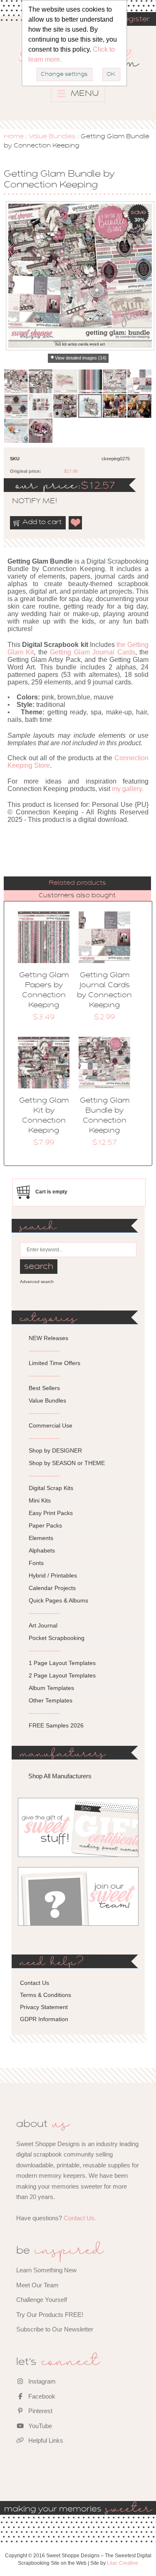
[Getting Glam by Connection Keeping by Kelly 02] (65, 406)
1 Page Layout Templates (62, 1663)
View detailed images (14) (81, 358)
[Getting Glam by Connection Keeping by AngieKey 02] (139, 406)
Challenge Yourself (42, 2300)
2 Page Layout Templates (62, 1675)
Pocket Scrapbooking (57, 1638)
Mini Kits (40, 1500)
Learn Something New (46, 2270)
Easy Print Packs (51, 1513)
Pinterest (40, 2411)
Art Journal (43, 1625)
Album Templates (51, 1688)
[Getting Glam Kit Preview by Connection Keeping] (41, 381)
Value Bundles (52, 137)
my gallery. (128, 789)
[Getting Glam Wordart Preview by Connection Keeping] (16, 406)
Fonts (36, 1563)
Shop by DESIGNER (55, 1450)
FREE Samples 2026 (56, 1725)
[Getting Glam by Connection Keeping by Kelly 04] (16, 431)
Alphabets (42, 1550)
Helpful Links (45, 2440)
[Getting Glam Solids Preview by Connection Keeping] (90, 381)
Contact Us (35, 1983)
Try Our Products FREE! (50, 2315)
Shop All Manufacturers (60, 1776)
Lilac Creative (123, 2563)
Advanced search (37, 1282)
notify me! (27, 502)
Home (14, 137)
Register (134, 20)
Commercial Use (51, 1425)
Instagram (41, 2381)
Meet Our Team (37, 2285)
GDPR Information (44, 2019)
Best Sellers (44, 1388)
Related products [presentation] (77, 883)
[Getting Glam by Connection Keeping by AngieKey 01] (115, 406)
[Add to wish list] (76, 523)
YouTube (39, 2426)
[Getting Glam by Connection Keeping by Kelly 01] (41, 406)
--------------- (44, 1350)
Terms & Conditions (46, 1995)
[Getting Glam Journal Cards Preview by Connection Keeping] (139, 381)
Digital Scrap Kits (51, 1488)
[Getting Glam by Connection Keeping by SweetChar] (90, 406)
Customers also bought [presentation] (77, 896)
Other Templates (51, 1700)
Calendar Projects (52, 1588)
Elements (41, 1538)
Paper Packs (45, 1525)
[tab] (77, 883)
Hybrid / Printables (53, 1575)
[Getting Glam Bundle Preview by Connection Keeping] (16, 381)
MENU (84, 94)
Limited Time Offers (54, 1363)
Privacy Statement (44, 2007)
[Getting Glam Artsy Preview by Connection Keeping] (115, 381)
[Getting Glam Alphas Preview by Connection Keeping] (65, 381)
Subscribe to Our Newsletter (55, 2329)
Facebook (41, 2396)
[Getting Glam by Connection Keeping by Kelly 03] (41, 431)
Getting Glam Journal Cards (93, 652)
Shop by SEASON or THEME (67, 1463)
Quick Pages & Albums (58, 1600)
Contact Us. (80, 2218)
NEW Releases (48, 1338)
